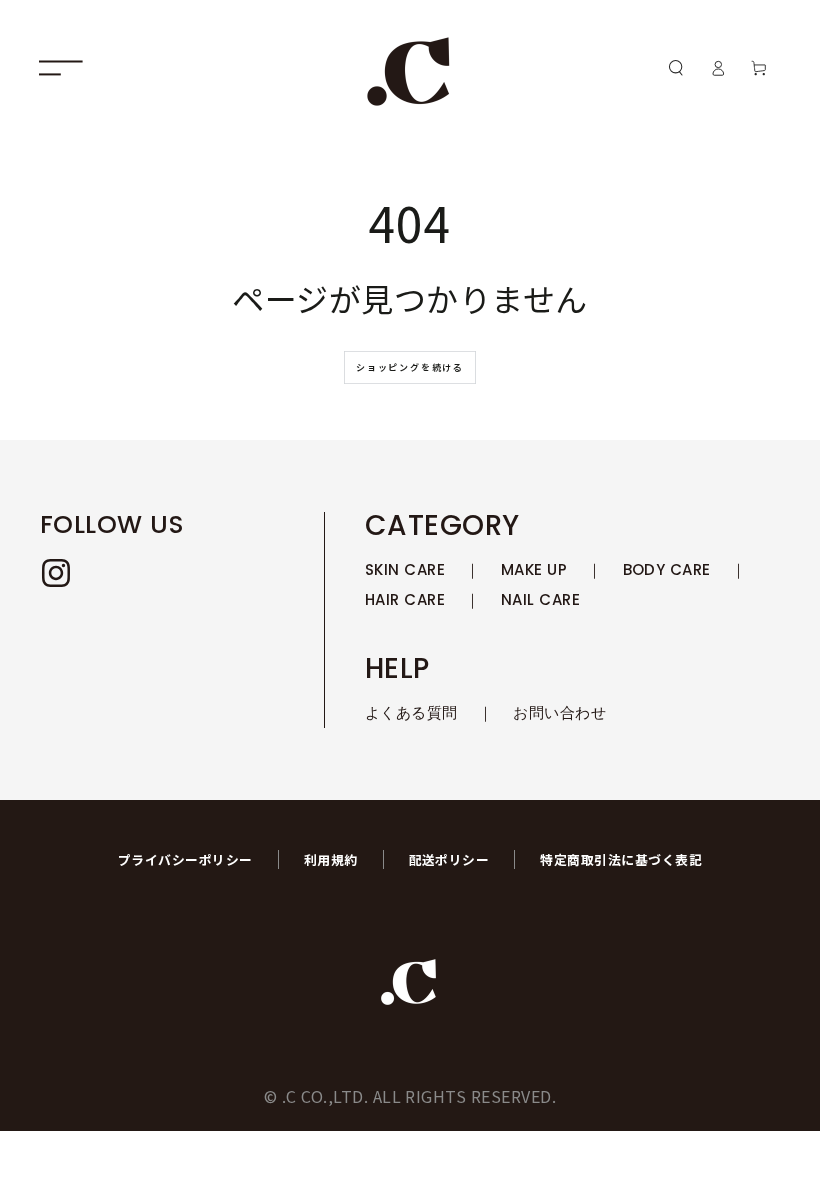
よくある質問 (411, 712)
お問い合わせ (559, 712)
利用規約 (331, 859)
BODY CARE (667, 569)
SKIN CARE (405, 569)
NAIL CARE (540, 599)
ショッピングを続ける (410, 367)
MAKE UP (534, 569)
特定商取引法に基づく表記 (621, 859)
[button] (676, 67)
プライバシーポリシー (185, 859)
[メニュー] (61, 67)
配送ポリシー (449, 859)
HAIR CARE (405, 599)
